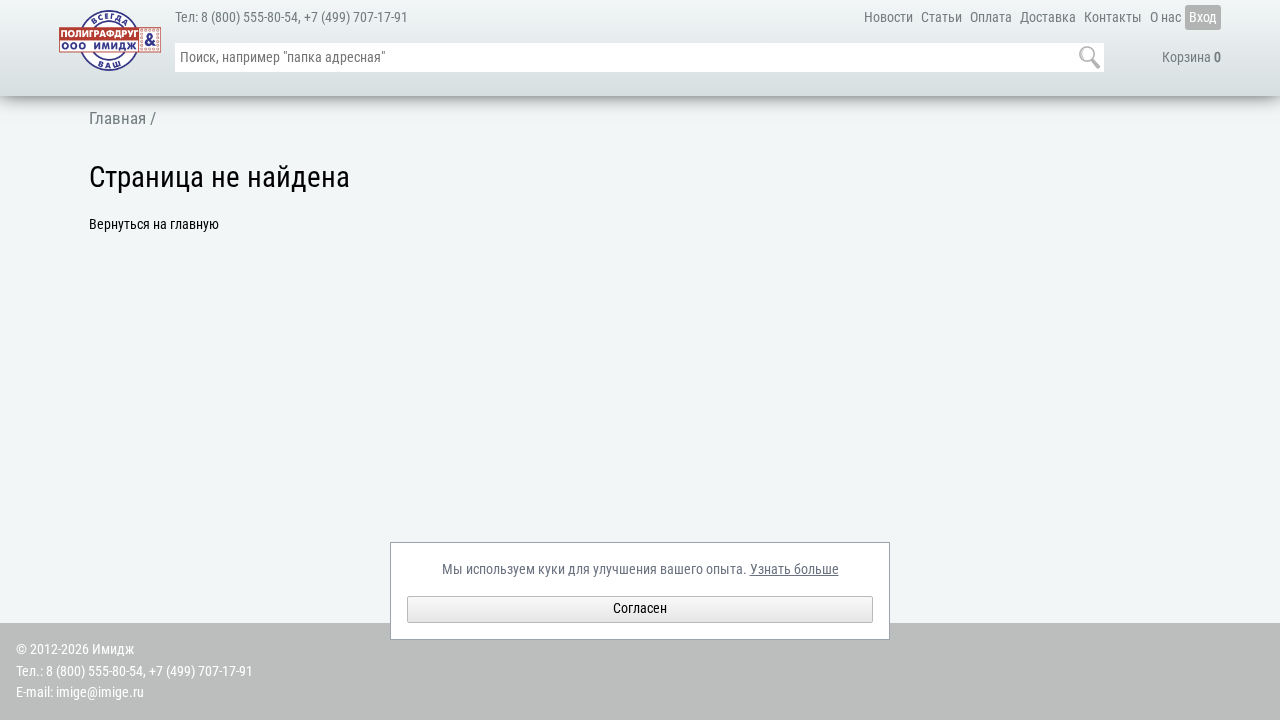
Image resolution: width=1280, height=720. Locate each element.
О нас (1165, 17)
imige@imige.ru (100, 692)
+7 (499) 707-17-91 (356, 17)
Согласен (640, 608)
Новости (888, 17)
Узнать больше (794, 569)
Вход (1203, 17)
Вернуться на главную (154, 224)
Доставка (1048, 17)
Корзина (1191, 57)
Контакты (1113, 17)
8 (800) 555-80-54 (249, 17)
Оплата (991, 17)
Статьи (941, 17)
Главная (117, 118)
